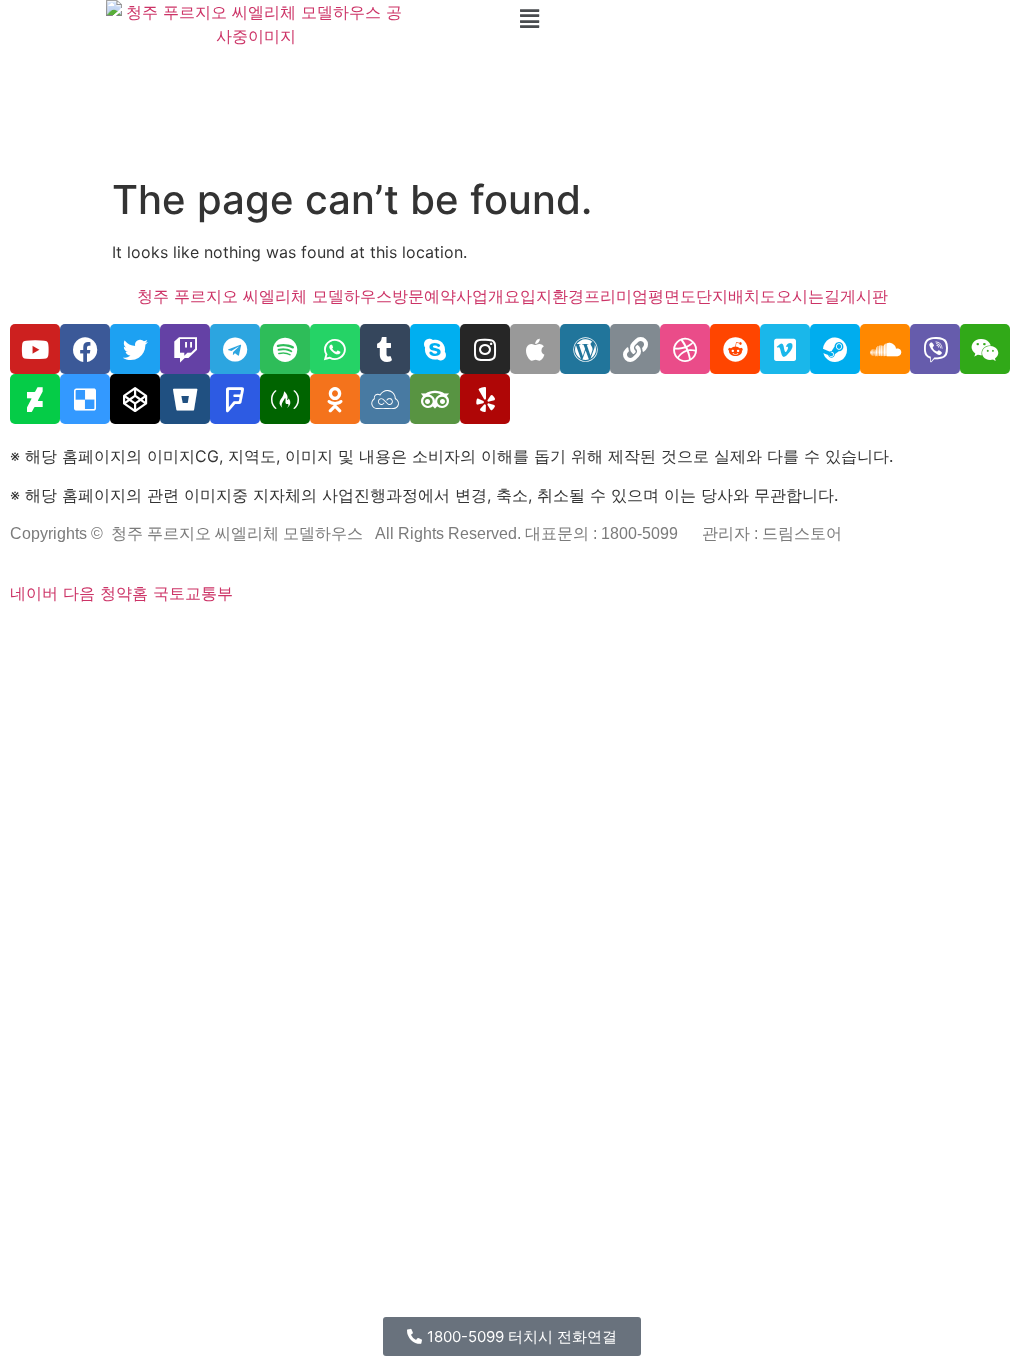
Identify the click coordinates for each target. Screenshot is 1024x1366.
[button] (768, 18)
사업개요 (488, 296)
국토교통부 (193, 593)
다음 (79, 593)
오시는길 (808, 296)
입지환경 (552, 296)
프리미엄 (616, 296)
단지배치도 (736, 296)
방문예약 (424, 296)
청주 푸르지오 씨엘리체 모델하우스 (264, 296)
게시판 (864, 296)
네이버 (34, 593)
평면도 (672, 296)
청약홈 (124, 593)
